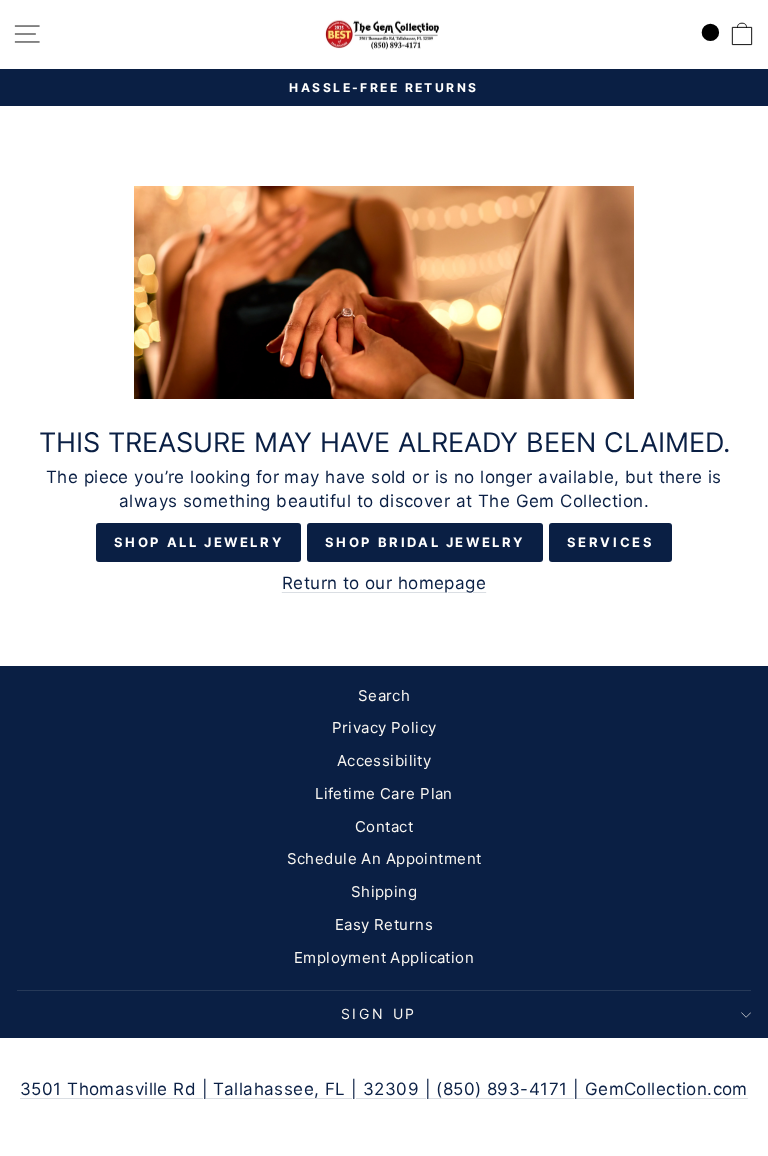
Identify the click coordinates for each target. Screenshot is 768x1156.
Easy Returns (384, 924)
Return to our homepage (384, 583)
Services (611, 542)
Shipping (384, 891)
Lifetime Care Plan (384, 793)
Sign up (379, 1013)
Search (384, 695)
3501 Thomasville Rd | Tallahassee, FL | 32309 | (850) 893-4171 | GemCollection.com (384, 1089)
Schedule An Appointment (384, 858)
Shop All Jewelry (199, 542)
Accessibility (384, 760)
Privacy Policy (384, 727)
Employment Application (384, 957)
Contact (384, 826)
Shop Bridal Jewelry (425, 542)
